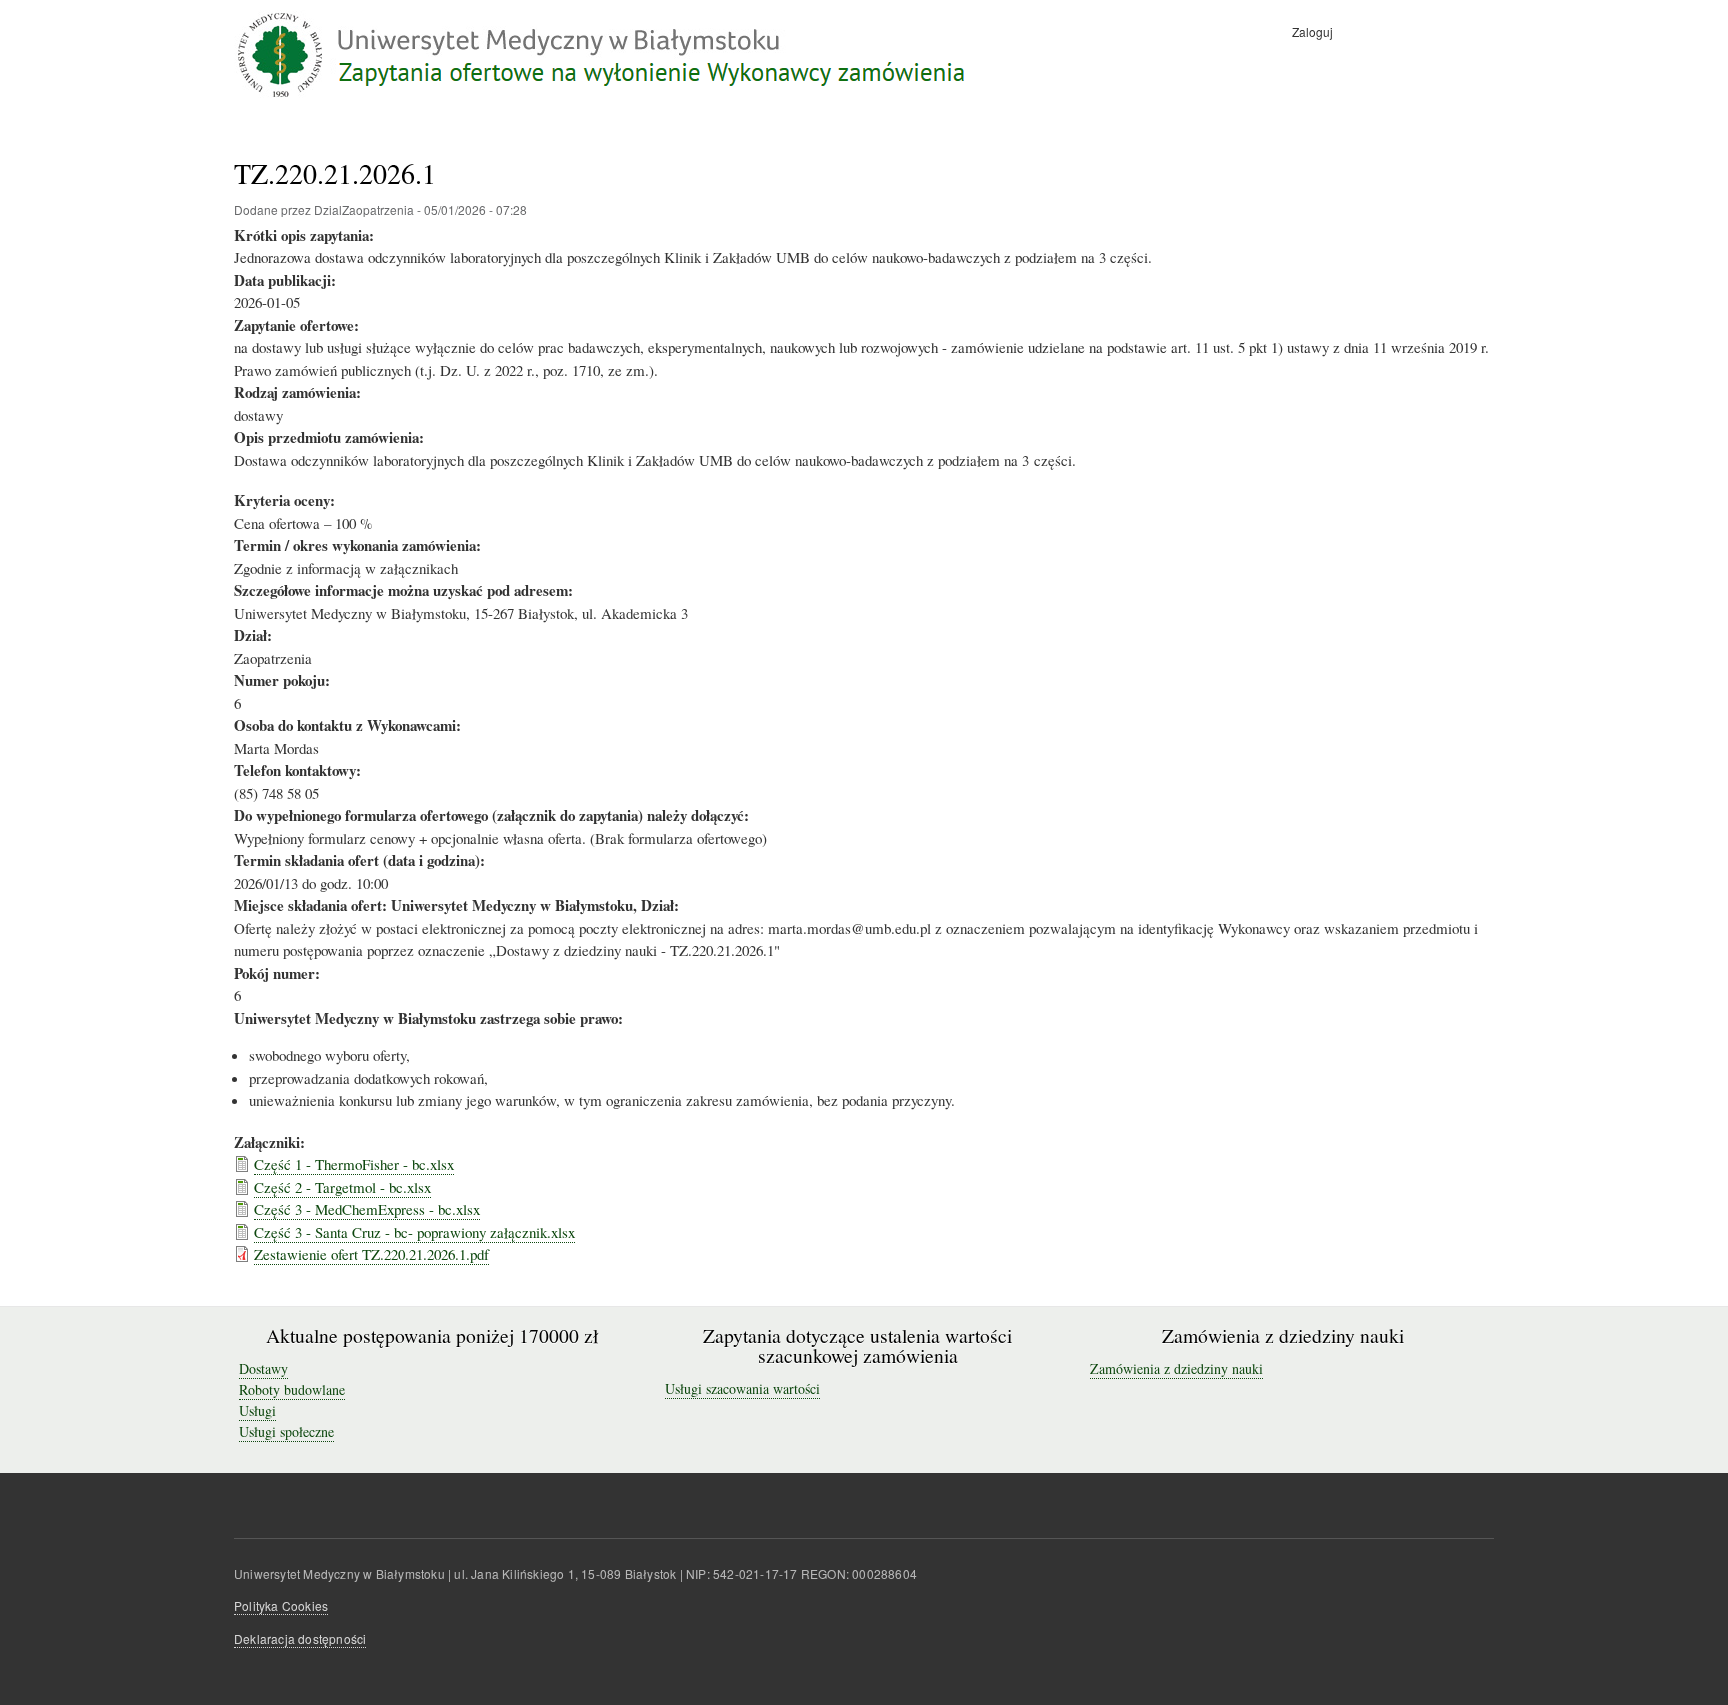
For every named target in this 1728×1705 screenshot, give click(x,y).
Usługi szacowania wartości (742, 1388)
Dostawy (263, 1368)
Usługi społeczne (286, 1431)
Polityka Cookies (281, 1605)
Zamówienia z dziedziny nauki (1176, 1368)
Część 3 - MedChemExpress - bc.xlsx (367, 1209)
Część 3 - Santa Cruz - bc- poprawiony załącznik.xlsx (414, 1232)
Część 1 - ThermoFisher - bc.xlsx (354, 1164)
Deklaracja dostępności (300, 1638)
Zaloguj (1312, 31)
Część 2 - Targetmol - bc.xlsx (342, 1187)
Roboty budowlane (292, 1389)
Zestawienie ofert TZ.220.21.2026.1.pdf (371, 1254)
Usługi (257, 1410)
